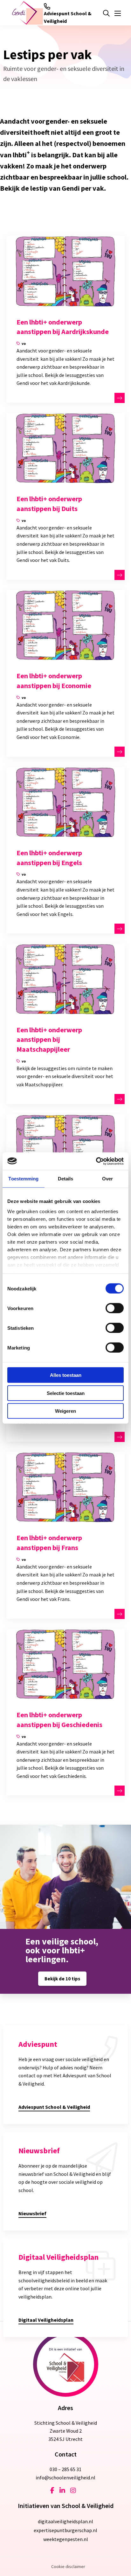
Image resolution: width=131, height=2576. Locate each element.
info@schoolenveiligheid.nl (65, 2477)
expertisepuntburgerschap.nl (65, 2530)
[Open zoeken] (106, 13)
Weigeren (65, 1411)
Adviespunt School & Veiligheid (68, 17)
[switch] (115, 1308)
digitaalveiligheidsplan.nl (65, 2521)
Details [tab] (66, 1179)
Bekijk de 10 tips (62, 1979)
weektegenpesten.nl (66, 2539)
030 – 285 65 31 (65, 2469)
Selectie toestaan (66, 1393)
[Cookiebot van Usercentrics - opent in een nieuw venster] (96, 1161)
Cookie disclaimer (68, 2566)
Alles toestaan (66, 1375)
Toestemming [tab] (23, 1179)
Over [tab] (107, 1179)
